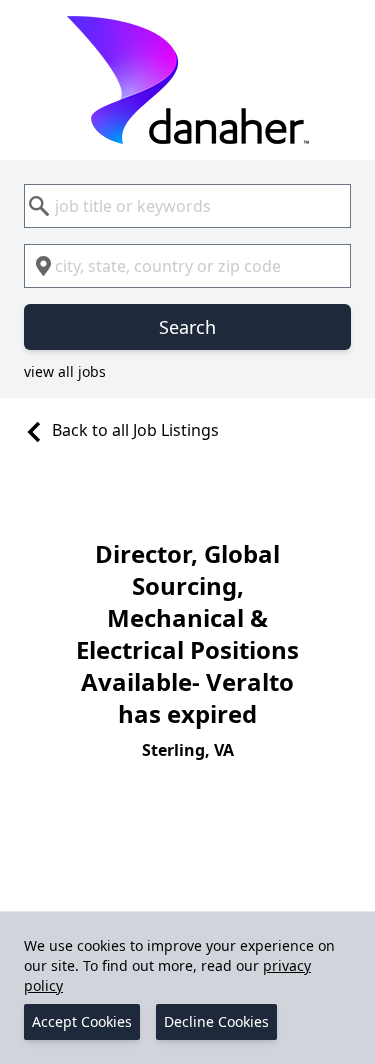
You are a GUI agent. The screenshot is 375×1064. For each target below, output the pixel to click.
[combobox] (187, 206)
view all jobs (65, 371)
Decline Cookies (216, 1021)
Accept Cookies (82, 1021)
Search (187, 327)
